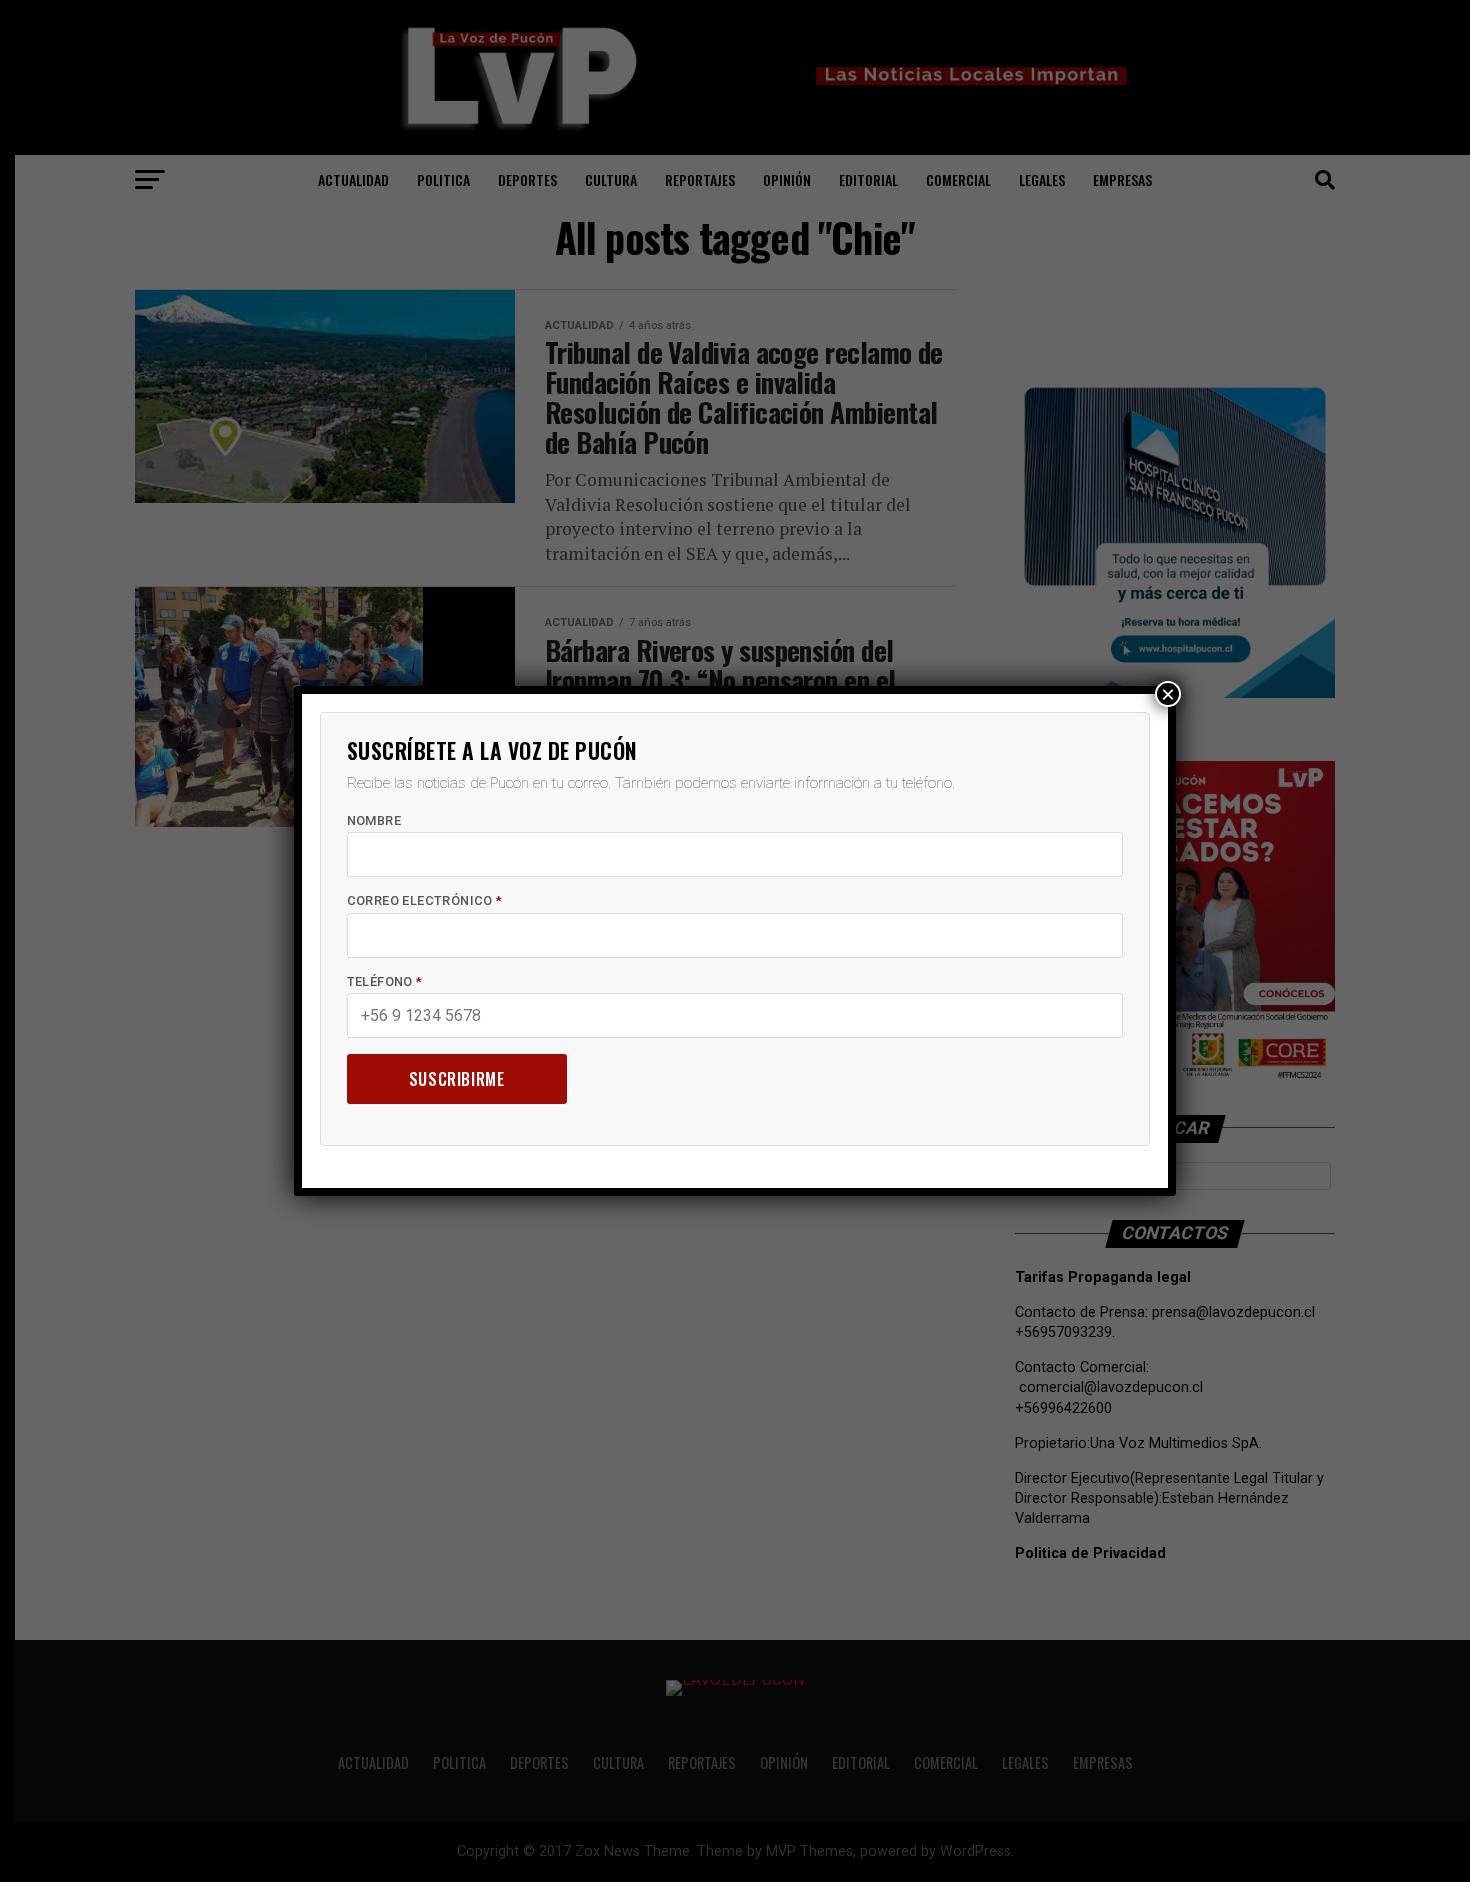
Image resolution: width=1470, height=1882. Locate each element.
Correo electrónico (425, 900)
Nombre (374, 820)
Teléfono (385, 981)
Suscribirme (457, 1079)
